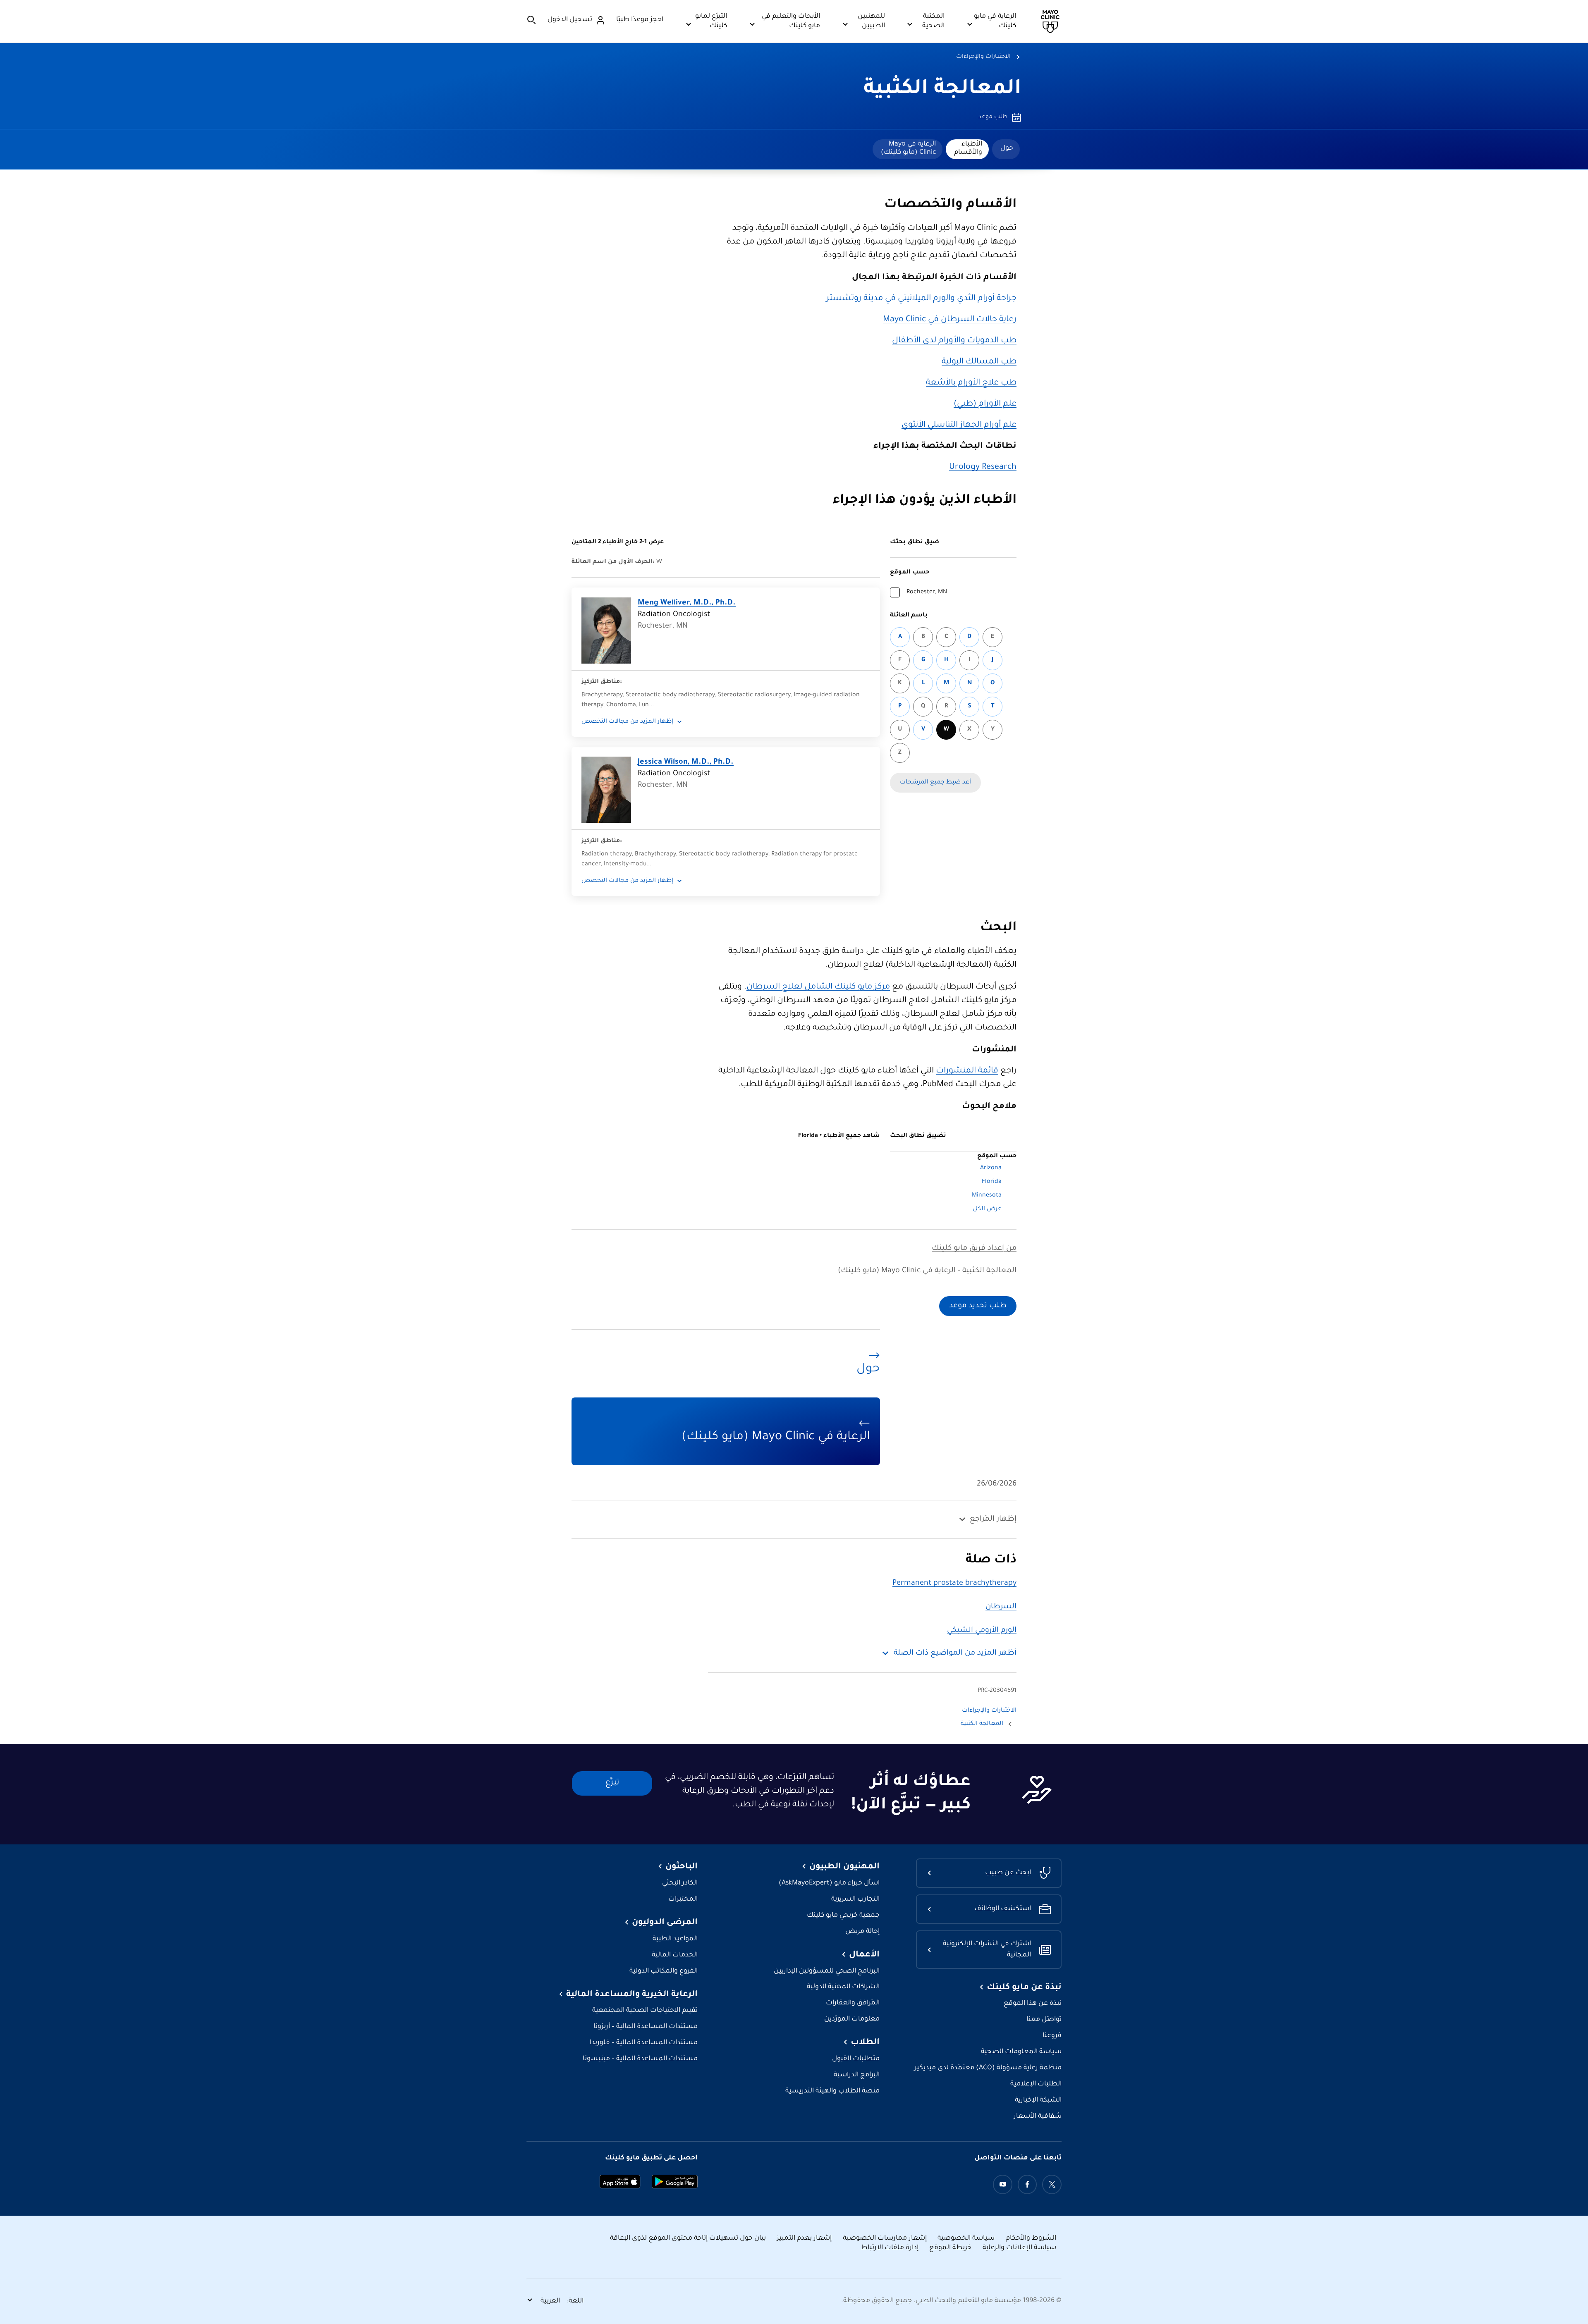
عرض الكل (987, 1209)
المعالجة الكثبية (942, 90)
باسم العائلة (909, 616)
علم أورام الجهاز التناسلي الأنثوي (959, 425)
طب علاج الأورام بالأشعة (971, 383)
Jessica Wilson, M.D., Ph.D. (686, 762)
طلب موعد (993, 117)
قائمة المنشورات (967, 1071)
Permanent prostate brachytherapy (954, 1584)
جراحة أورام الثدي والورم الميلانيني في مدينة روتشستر (921, 299)
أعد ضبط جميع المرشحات (935, 783)
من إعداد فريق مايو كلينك (974, 1249)
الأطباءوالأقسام (968, 148)
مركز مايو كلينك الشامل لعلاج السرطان (818, 987)
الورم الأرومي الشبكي (982, 1631)
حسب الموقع (910, 573)
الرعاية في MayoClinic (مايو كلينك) (908, 148)
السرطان (1001, 1607)
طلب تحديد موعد (978, 1306)
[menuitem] (1006, 149)
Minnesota (987, 1196)
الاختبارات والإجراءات (983, 57)
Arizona (991, 1168)
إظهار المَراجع (993, 1519)
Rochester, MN (927, 592)
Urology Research (983, 468)
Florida (992, 1182)
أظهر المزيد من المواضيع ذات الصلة (955, 1653)
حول (1007, 148)
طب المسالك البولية (979, 362)
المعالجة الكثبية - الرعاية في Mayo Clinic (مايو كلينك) (927, 1271)
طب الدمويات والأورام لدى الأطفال (954, 341)
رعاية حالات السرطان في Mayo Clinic (950, 320)
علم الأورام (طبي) (985, 404)
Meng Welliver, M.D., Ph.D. (687, 603)
